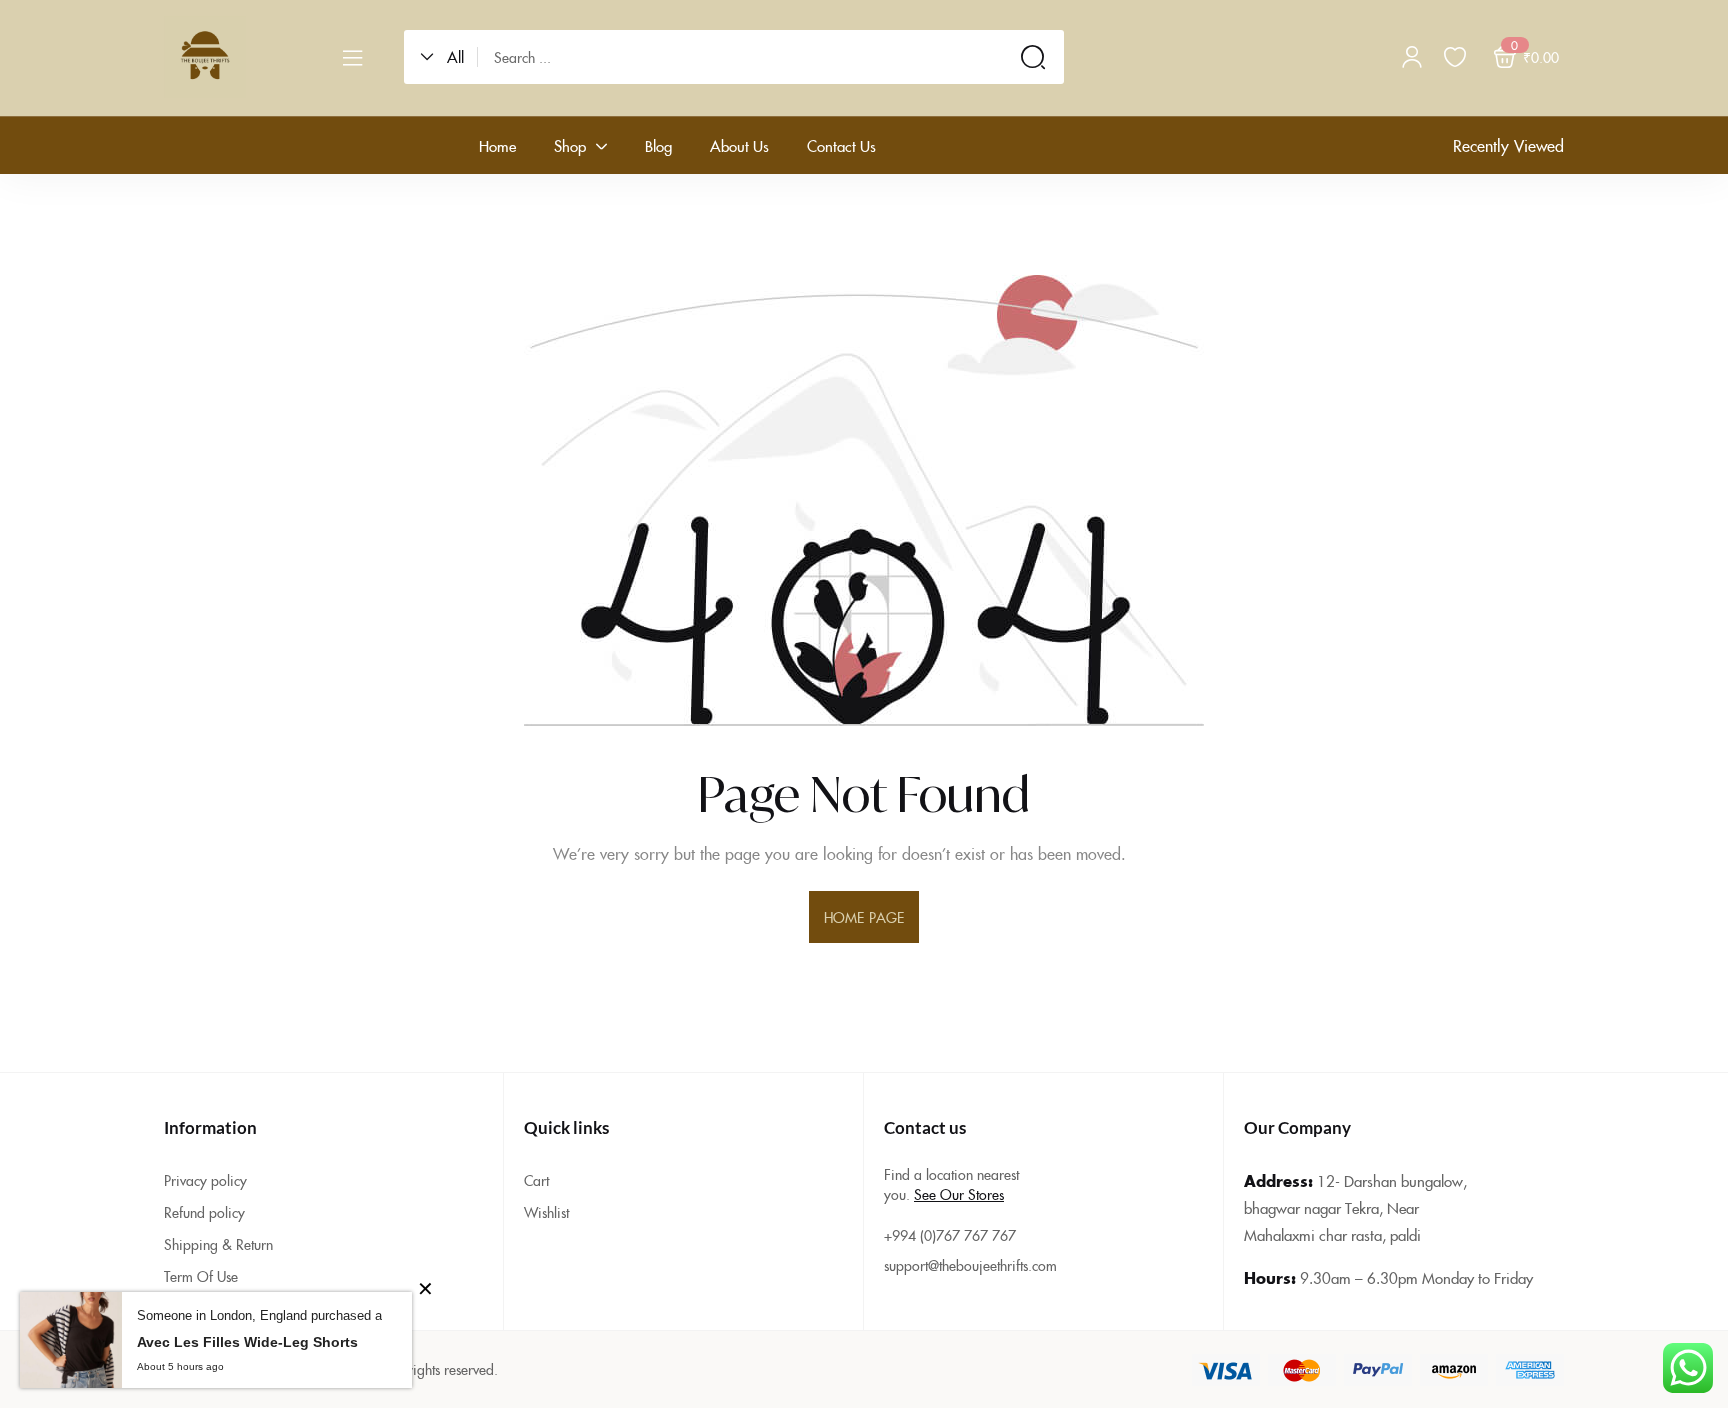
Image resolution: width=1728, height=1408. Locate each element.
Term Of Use (201, 1276)
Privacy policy (205, 1180)
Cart (536, 1180)
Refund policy (204, 1212)
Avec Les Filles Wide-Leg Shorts (247, 1342)
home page (864, 917)
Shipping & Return (218, 1244)
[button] (449, 57)
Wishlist (546, 1212)
